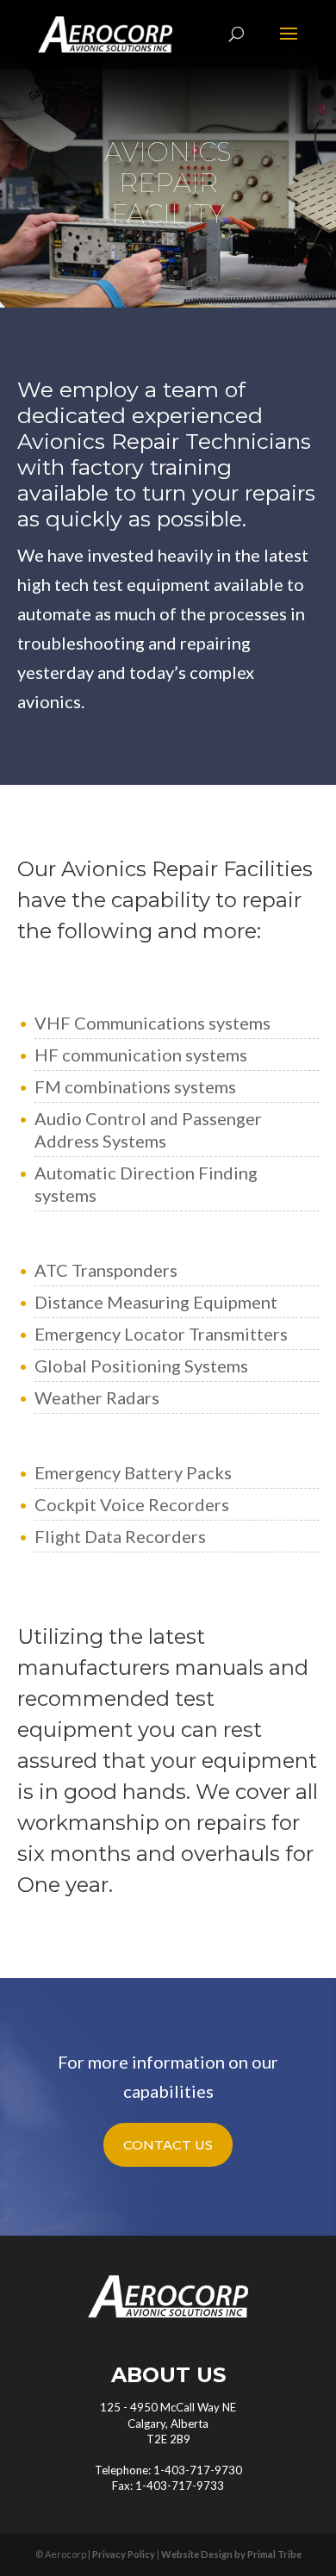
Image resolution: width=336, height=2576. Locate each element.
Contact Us (168, 2145)
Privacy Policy (124, 2554)
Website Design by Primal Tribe (231, 2554)
